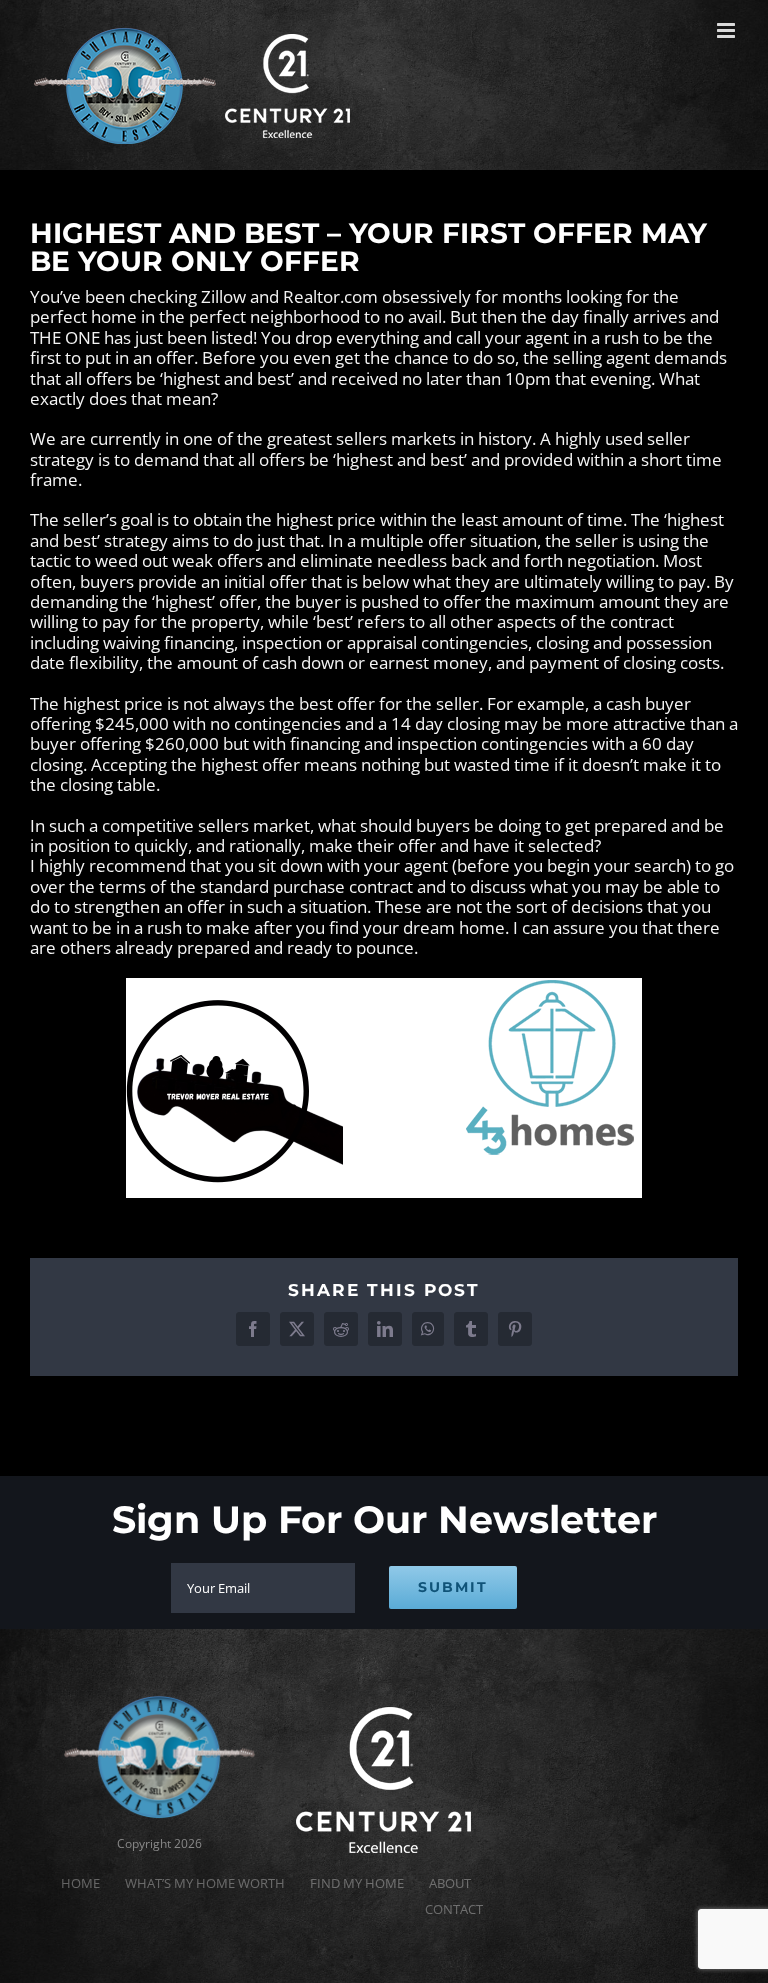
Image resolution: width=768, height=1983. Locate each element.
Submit (453, 1587)
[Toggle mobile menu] (727, 30)
